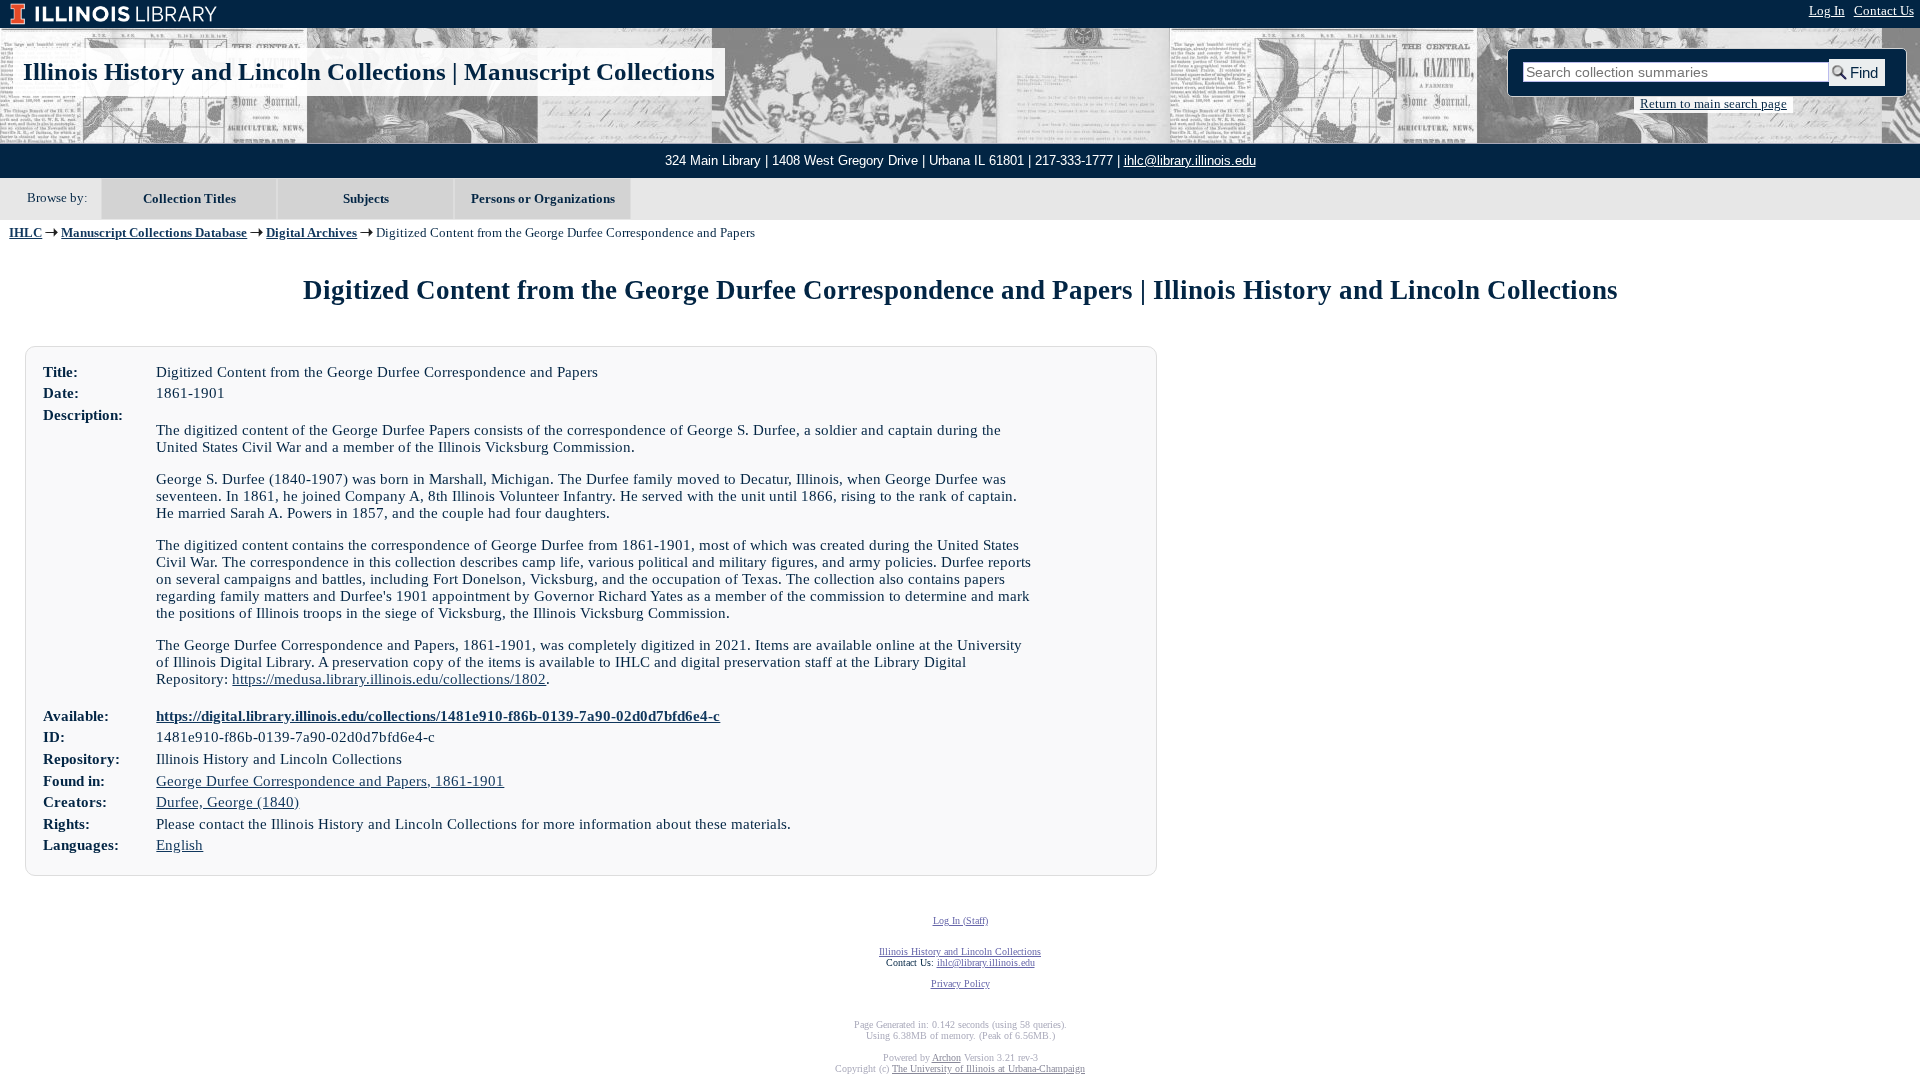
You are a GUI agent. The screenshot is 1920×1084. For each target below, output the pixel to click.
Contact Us (1884, 11)
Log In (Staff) (960, 920)
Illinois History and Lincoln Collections (234, 71)
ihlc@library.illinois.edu (1190, 160)
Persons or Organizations (543, 198)
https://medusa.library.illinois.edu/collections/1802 (389, 679)
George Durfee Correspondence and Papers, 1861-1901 (330, 781)
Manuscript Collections (589, 71)
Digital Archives (311, 233)
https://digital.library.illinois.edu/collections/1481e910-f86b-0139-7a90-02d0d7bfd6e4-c (438, 716)
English (179, 845)
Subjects (366, 198)
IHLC (25, 233)
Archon (946, 1057)
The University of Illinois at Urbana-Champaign (988, 1068)
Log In (1827, 11)
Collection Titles (189, 198)
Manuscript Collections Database (154, 233)
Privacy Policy (960, 983)
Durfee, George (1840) (227, 802)
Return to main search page (1713, 104)
